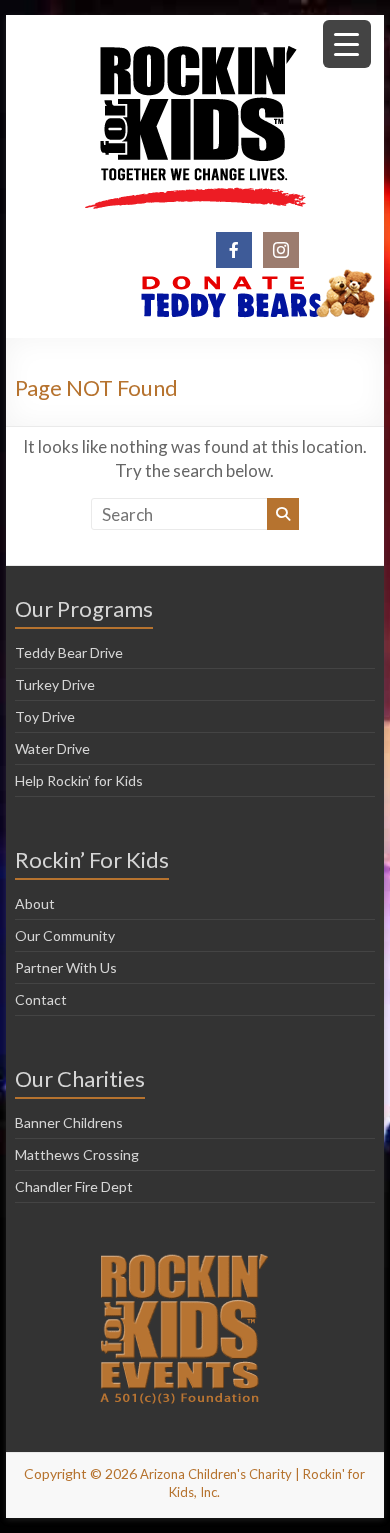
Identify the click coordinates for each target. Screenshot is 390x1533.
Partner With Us (66, 967)
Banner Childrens (69, 1122)
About (35, 903)
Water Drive (52, 748)
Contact (41, 999)
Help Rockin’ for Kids (79, 780)
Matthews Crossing (77, 1154)
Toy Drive (45, 716)
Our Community (65, 935)
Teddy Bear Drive (69, 652)
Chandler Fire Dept (74, 1186)
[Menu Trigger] (347, 44)
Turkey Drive (55, 684)
